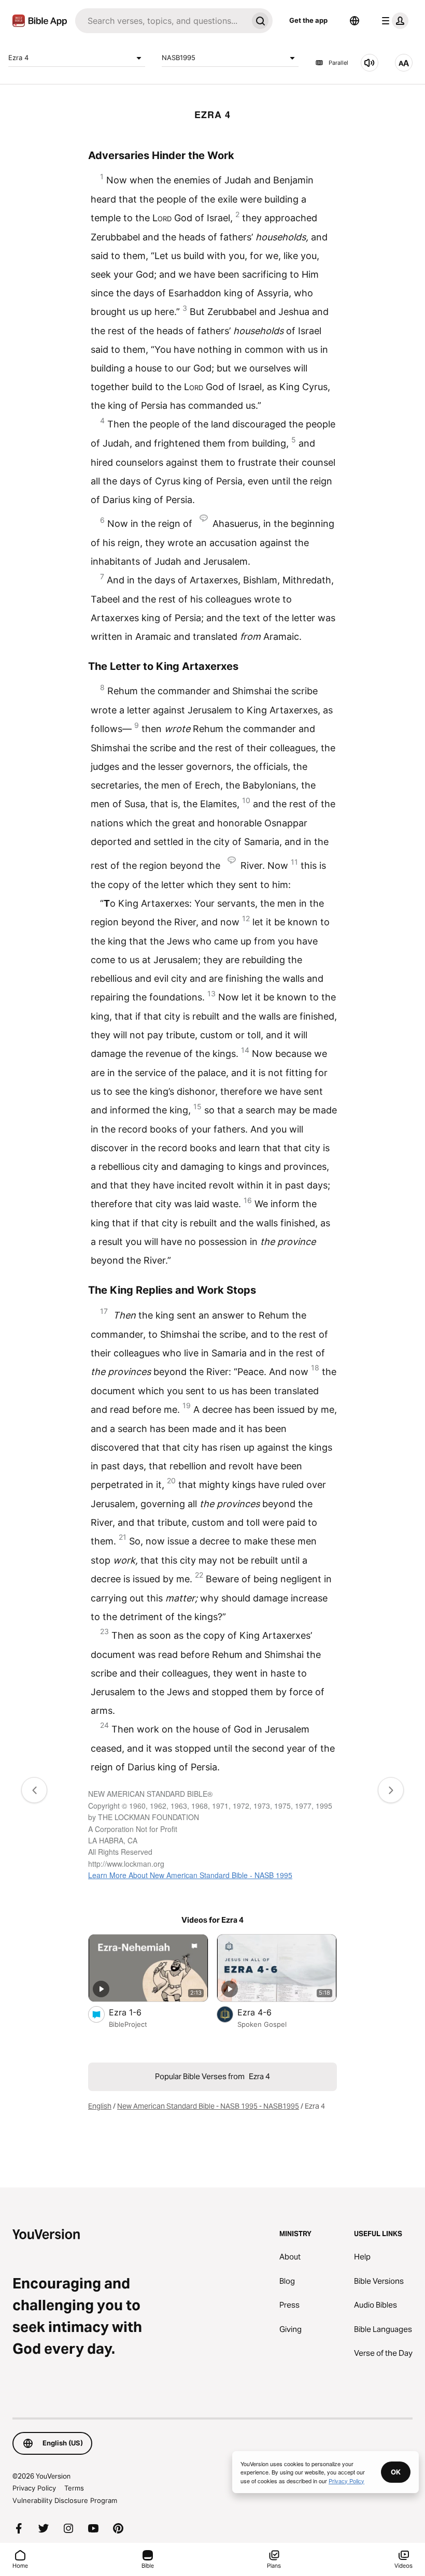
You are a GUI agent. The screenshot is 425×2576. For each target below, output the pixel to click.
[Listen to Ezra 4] (370, 63)
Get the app (308, 20)
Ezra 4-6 (265, 2012)
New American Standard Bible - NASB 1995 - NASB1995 (208, 2106)
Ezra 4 (18, 58)
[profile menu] (393, 21)
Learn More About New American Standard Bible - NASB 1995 (190, 1875)
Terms (74, 2488)
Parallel (338, 63)
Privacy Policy (34, 2488)
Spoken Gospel (262, 2024)
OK (396, 2472)
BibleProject (128, 2024)
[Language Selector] (355, 21)
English (100, 2106)
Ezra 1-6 (135, 2012)
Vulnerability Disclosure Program (65, 2500)
